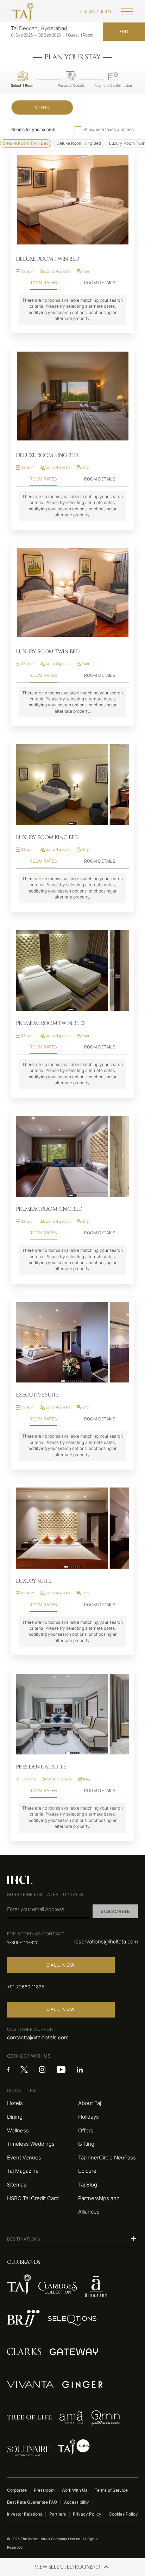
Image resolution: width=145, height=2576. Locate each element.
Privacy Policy (87, 2514)
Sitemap (17, 2185)
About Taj (90, 2103)
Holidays (89, 2117)
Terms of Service (111, 2490)
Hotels (15, 2103)
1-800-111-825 (23, 1943)
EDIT (124, 32)
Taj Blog (88, 2185)
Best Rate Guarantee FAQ (32, 2502)
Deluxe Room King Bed (79, 143)
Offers (42, 107)
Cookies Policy (123, 2514)
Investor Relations (25, 2514)
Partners (58, 2514)
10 (83, 1381)
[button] (72, 2238)
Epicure (87, 2171)
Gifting (86, 2144)
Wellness (18, 2130)
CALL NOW (61, 1965)
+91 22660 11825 (26, 1987)
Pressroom (44, 2490)
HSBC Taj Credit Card (33, 2198)
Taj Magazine (23, 2171)
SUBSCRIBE (115, 1911)
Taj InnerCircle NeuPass (107, 2157)
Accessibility (77, 2502)
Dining (15, 2117)
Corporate (17, 2490)
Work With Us (74, 2490)
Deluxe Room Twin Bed (26, 143)
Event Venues (24, 2157)
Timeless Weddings (31, 2144)
